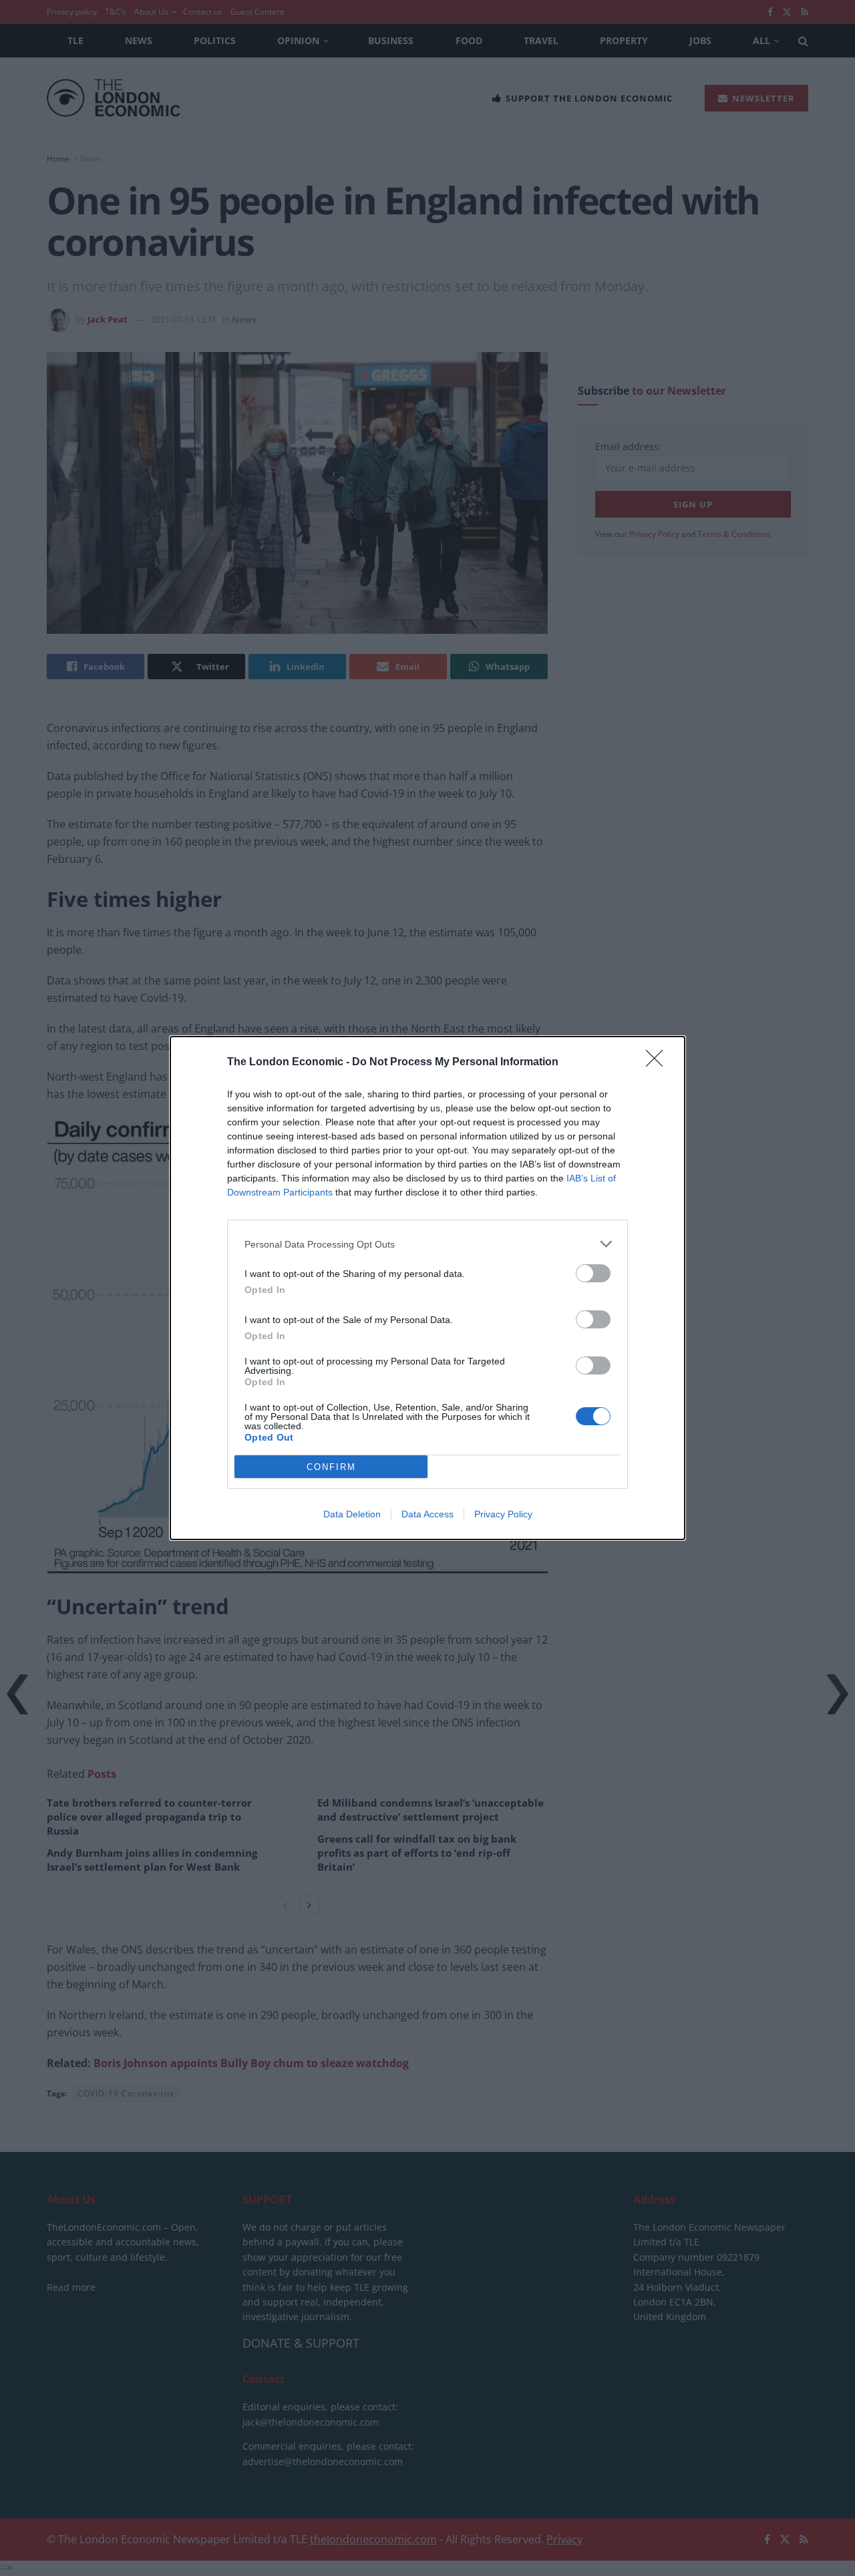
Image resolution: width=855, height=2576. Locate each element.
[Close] (659, 1063)
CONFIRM (331, 1467)
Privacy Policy (503, 1514)
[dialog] (427, 1288)
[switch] (593, 1273)
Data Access (427, 1514)
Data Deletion (352, 1514)
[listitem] (427, 1244)
